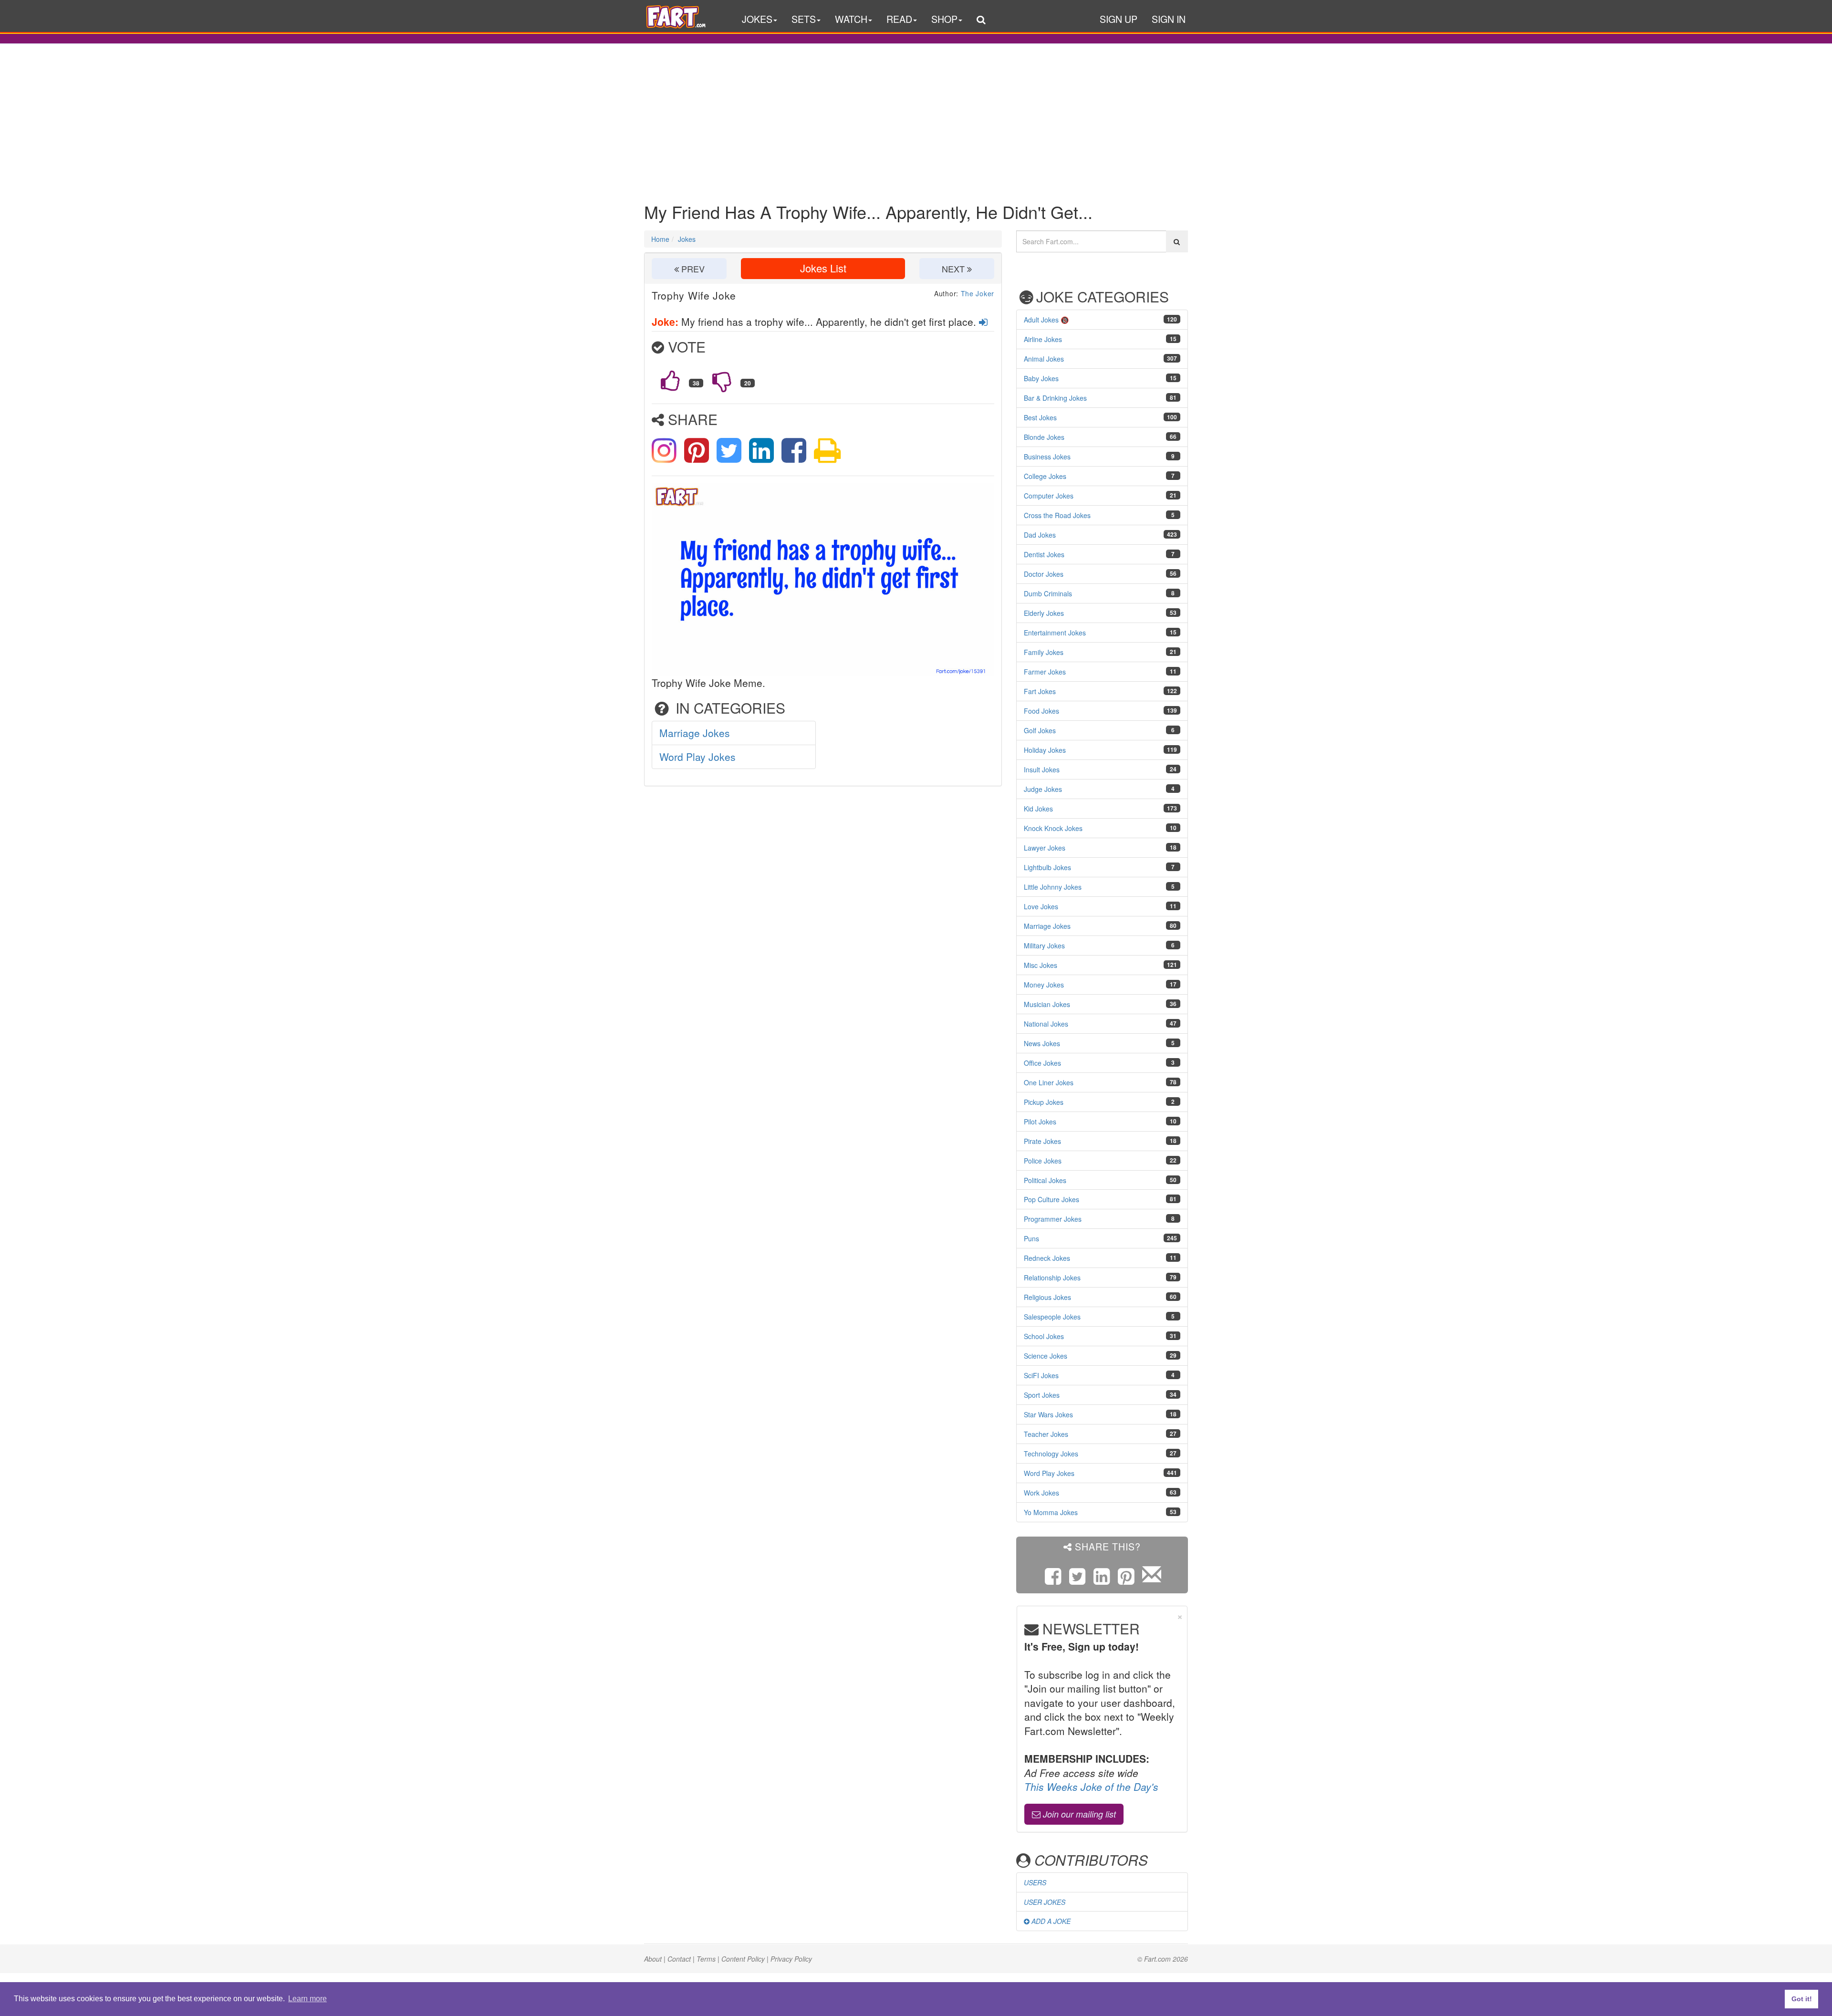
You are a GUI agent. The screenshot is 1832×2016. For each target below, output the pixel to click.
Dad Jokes (1040, 535)
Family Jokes (1044, 652)
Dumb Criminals (1048, 593)
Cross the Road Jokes (1057, 515)
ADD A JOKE (1050, 1921)
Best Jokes (1040, 417)
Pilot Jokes (1040, 1122)
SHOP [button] (944, 19)
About (653, 1959)
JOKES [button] (757, 19)
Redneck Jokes (1047, 1258)
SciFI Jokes (1041, 1375)
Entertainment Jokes (1055, 633)
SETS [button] (804, 19)
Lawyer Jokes (1045, 848)
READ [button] (899, 19)
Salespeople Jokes (1052, 1317)
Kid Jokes (1038, 809)
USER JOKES (1045, 1902)
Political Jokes (1045, 1180)
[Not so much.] (722, 381)
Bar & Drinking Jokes (1055, 398)
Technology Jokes (1051, 1454)
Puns (1031, 1238)
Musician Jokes (1047, 1004)
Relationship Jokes (1052, 1278)
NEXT (954, 269)
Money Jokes (1044, 985)
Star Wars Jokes (1048, 1414)
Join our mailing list (1078, 1814)
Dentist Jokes (1044, 554)
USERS (1035, 1882)
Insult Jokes (1042, 769)
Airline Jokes (1043, 339)
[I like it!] (670, 381)
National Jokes (1046, 1024)
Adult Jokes (1041, 320)
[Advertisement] (916, 116)
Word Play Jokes (697, 757)
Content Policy (743, 1959)
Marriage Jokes (695, 733)
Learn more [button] (307, 1999)
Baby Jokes (1041, 378)
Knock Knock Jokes (1053, 828)
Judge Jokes (1043, 789)
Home (660, 239)
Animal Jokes (1044, 359)
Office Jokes (1042, 1063)
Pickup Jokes (1044, 1102)
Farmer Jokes (1045, 672)
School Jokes (1044, 1336)
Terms (706, 1959)
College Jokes (1045, 476)
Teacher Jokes (1046, 1434)
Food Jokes (1041, 711)
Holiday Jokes (1045, 750)
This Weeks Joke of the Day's (1091, 1787)
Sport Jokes (1042, 1395)
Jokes (687, 239)
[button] (981, 21)
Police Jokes (1043, 1161)
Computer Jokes (1049, 496)
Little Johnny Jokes (1053, 887)
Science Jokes (1046, 1356)
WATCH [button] (851, 19)
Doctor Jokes (1044, 574)
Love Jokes (1041, 906)
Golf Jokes (1040, 730)
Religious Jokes (1047, 1297)
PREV (692, 269)
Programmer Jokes (1053, 1219)
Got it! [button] (1802, 1999)
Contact (679, 1959)
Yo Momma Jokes (1051, 1512)
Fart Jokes (1040, 691)
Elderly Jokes (1044, 613)
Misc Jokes (1041, 965)
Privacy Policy (791, 1959)
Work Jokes (1041, 1493)
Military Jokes (1044, 946)
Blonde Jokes (1044, 437)
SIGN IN (1169, 19)
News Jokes (1042, 1043)
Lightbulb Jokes (1047, 867)
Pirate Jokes (1042, 1141)
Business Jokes (1047, 457)
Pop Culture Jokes (1051, 1199)
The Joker (978, 293)
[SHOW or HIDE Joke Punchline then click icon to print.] (827, 448)
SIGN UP (1119, 19)
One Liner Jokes (1049, 1082)
